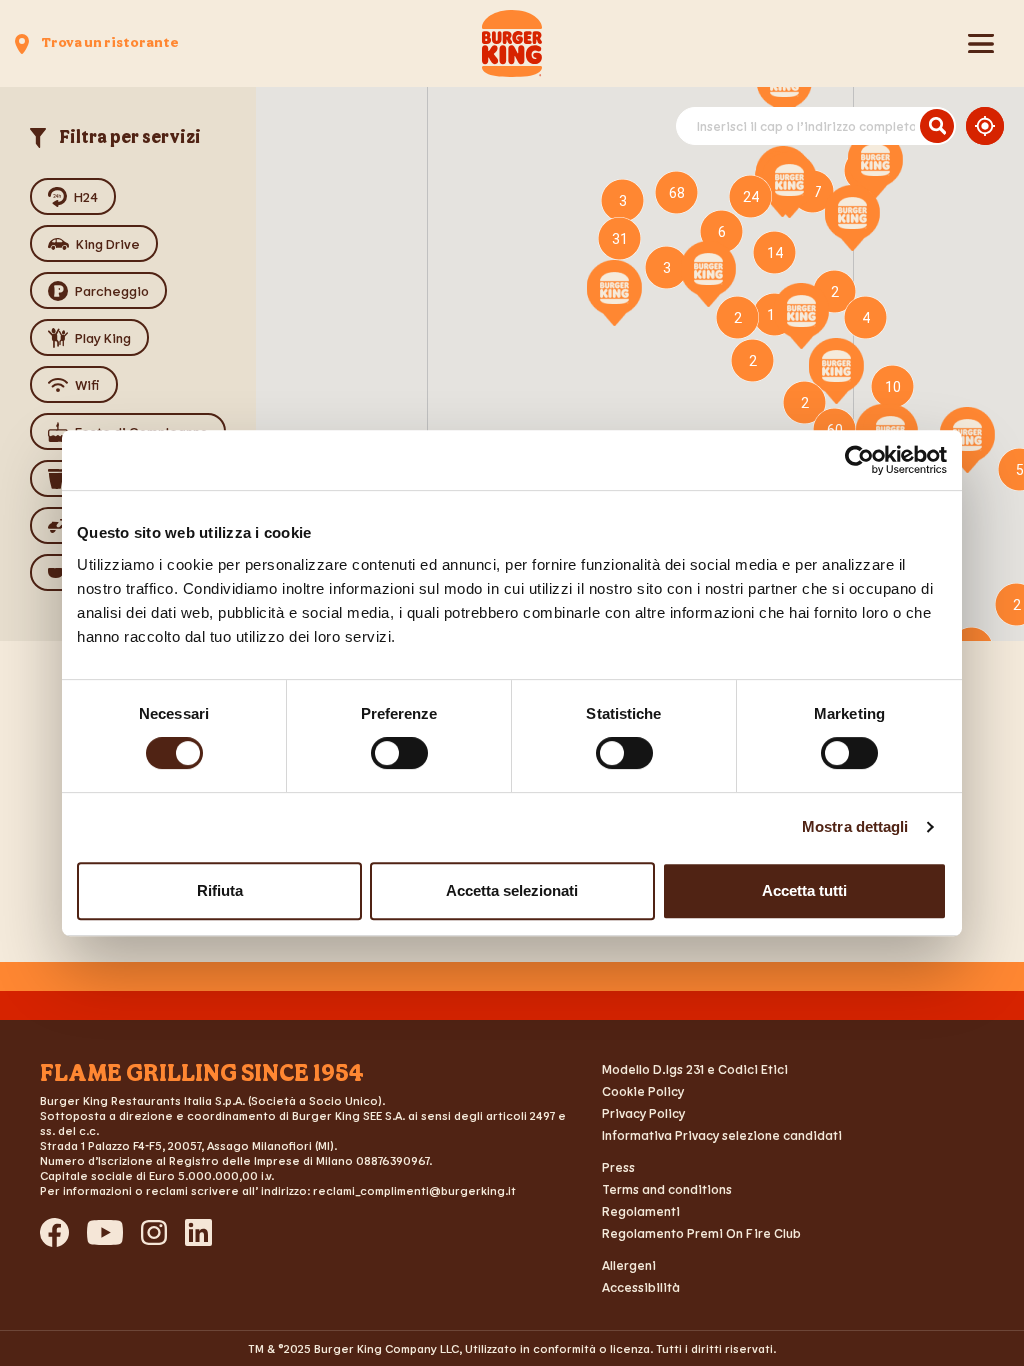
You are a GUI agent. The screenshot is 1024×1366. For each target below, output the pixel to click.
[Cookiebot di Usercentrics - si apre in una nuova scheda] (859, 460)
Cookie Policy (643, 1091)
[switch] (399, 753)
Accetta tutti (804, 890)
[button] (801, 316)
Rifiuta (220, 890)
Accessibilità (641, 1287)
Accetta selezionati (512, 890)
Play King (103, 337)
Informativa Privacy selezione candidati (722, 1135)
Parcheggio (112, 290)
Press (618, 1167)
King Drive (108, 243)
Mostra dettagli (855, 826)
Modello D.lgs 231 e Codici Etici (695, 1069)
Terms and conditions (667, 1189)
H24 (86, 196)
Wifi (87, 384)
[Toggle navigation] (980, 44)
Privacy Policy (643, 1113)
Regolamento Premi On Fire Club (701, 1233)
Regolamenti (641, 1211)
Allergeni (629, 1265)
